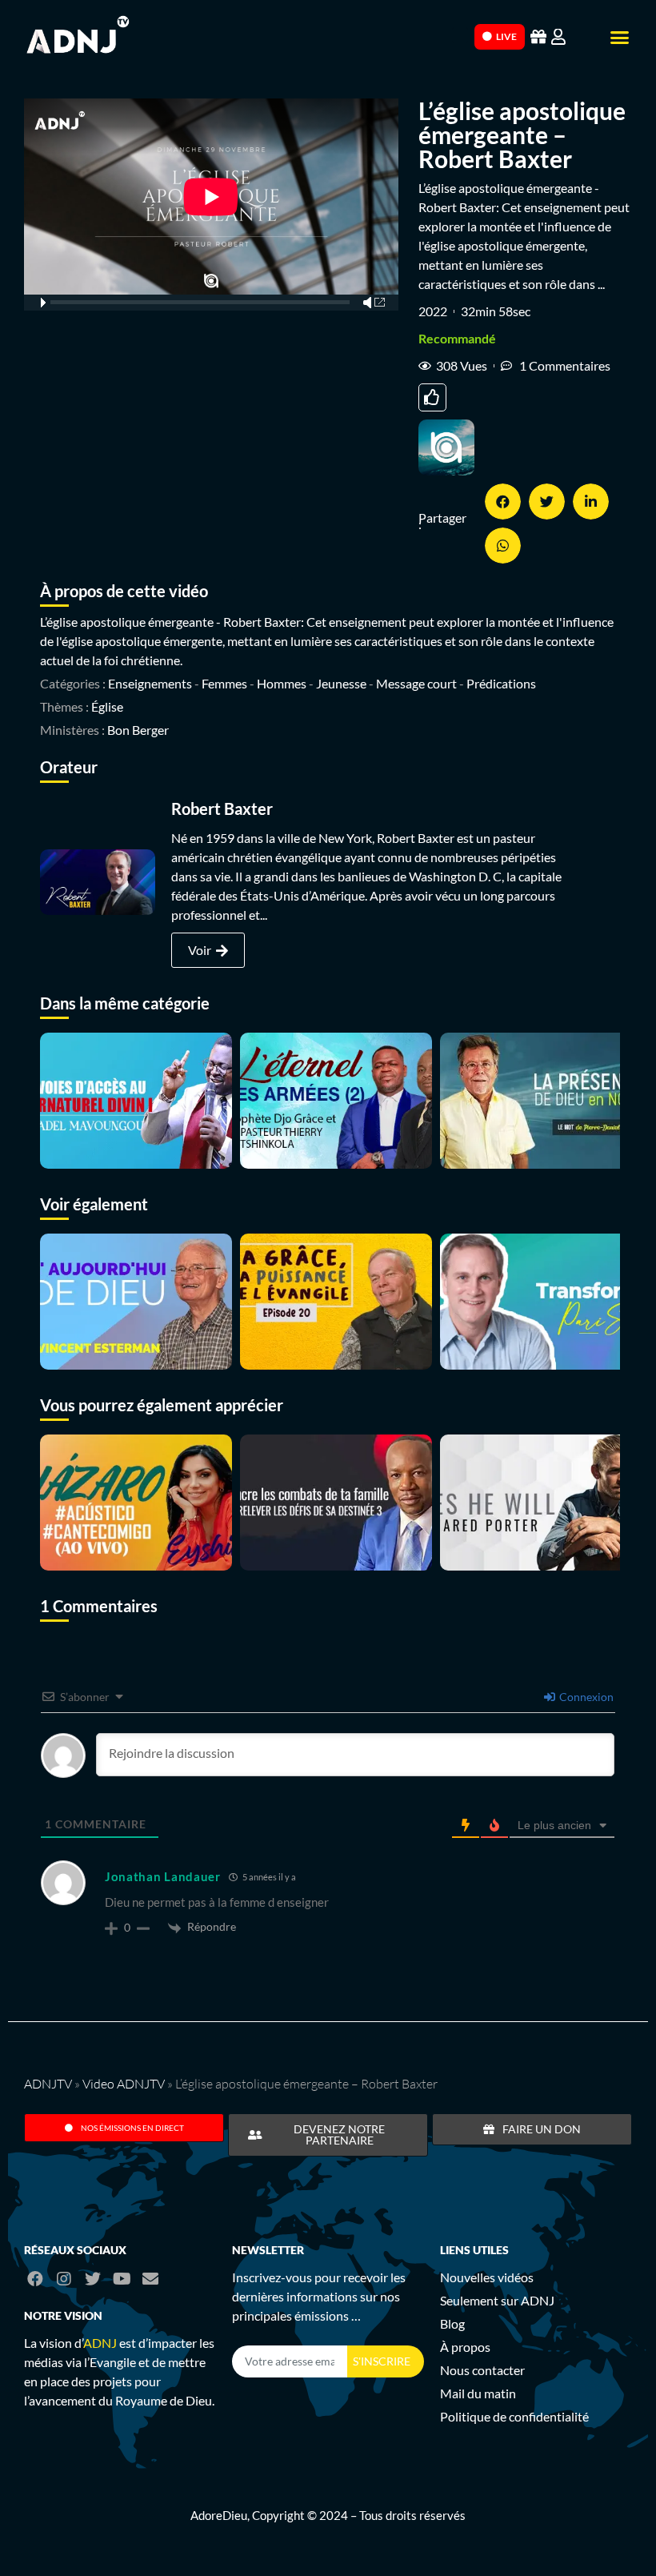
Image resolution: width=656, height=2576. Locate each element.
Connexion (585, 1697)
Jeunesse (341, 683)
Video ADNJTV (124, 2084)
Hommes (282, 683)
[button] (620, 38)
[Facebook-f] (35, 2279)
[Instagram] (64, 2279)
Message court (416, 683)
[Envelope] (150, 2279)
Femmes (224, 683)
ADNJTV (48, 2084)
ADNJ (100, 2343)
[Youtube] (122, 2279)
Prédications (501, 683)
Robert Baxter (222, 809)
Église (107, 706)
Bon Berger (138, 730)
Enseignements (150, 683)
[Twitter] (93, 2279)
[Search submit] (460, 35)
